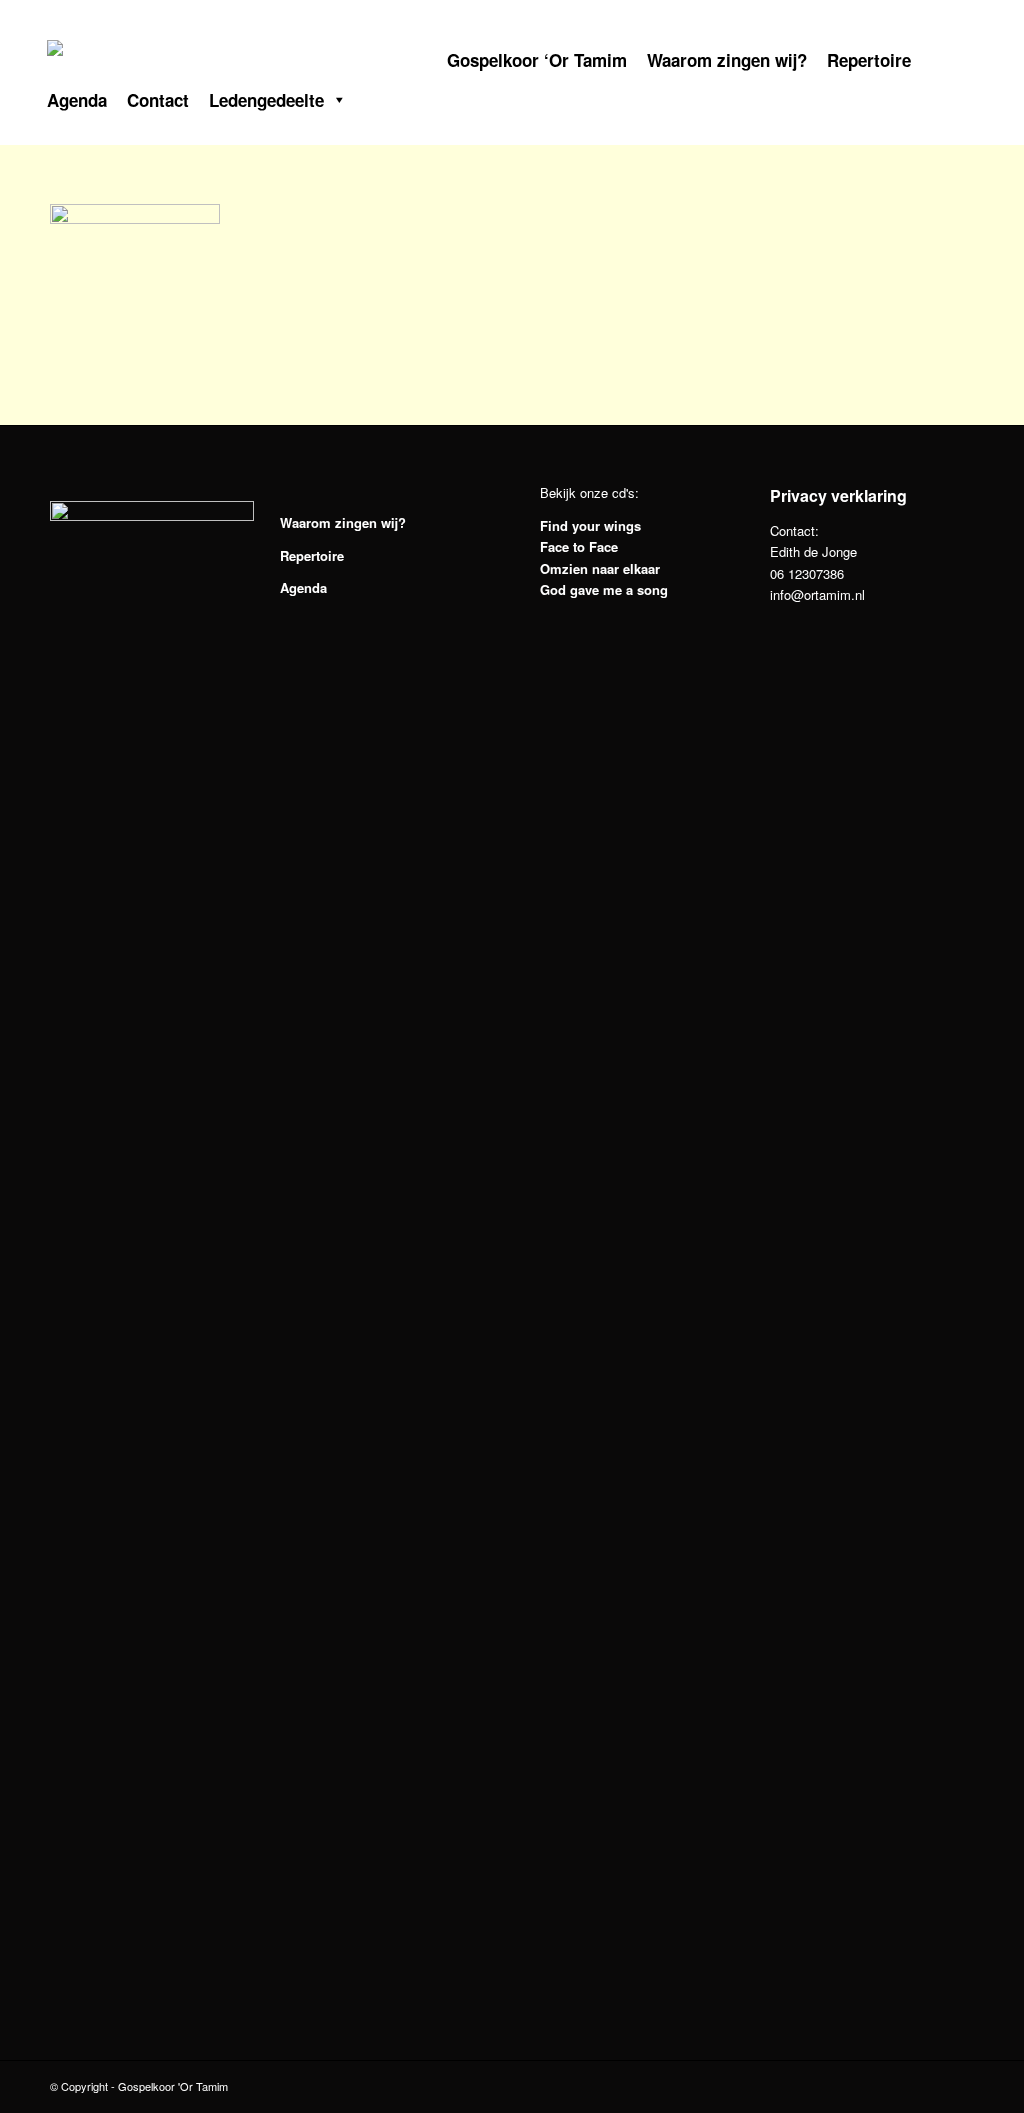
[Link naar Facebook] (844, 20)
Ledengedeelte (266, 99)
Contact (158, 99)
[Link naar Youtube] (944, 20)
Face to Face (579, 546)
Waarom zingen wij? (727, 59)
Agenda (77, 99)
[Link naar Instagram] (894, 20)
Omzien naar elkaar (600, 568)
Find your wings (590, 525)
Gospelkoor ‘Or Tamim (537, 59)
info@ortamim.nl (817, 594)
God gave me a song (604, 589)
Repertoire (869, 59)
